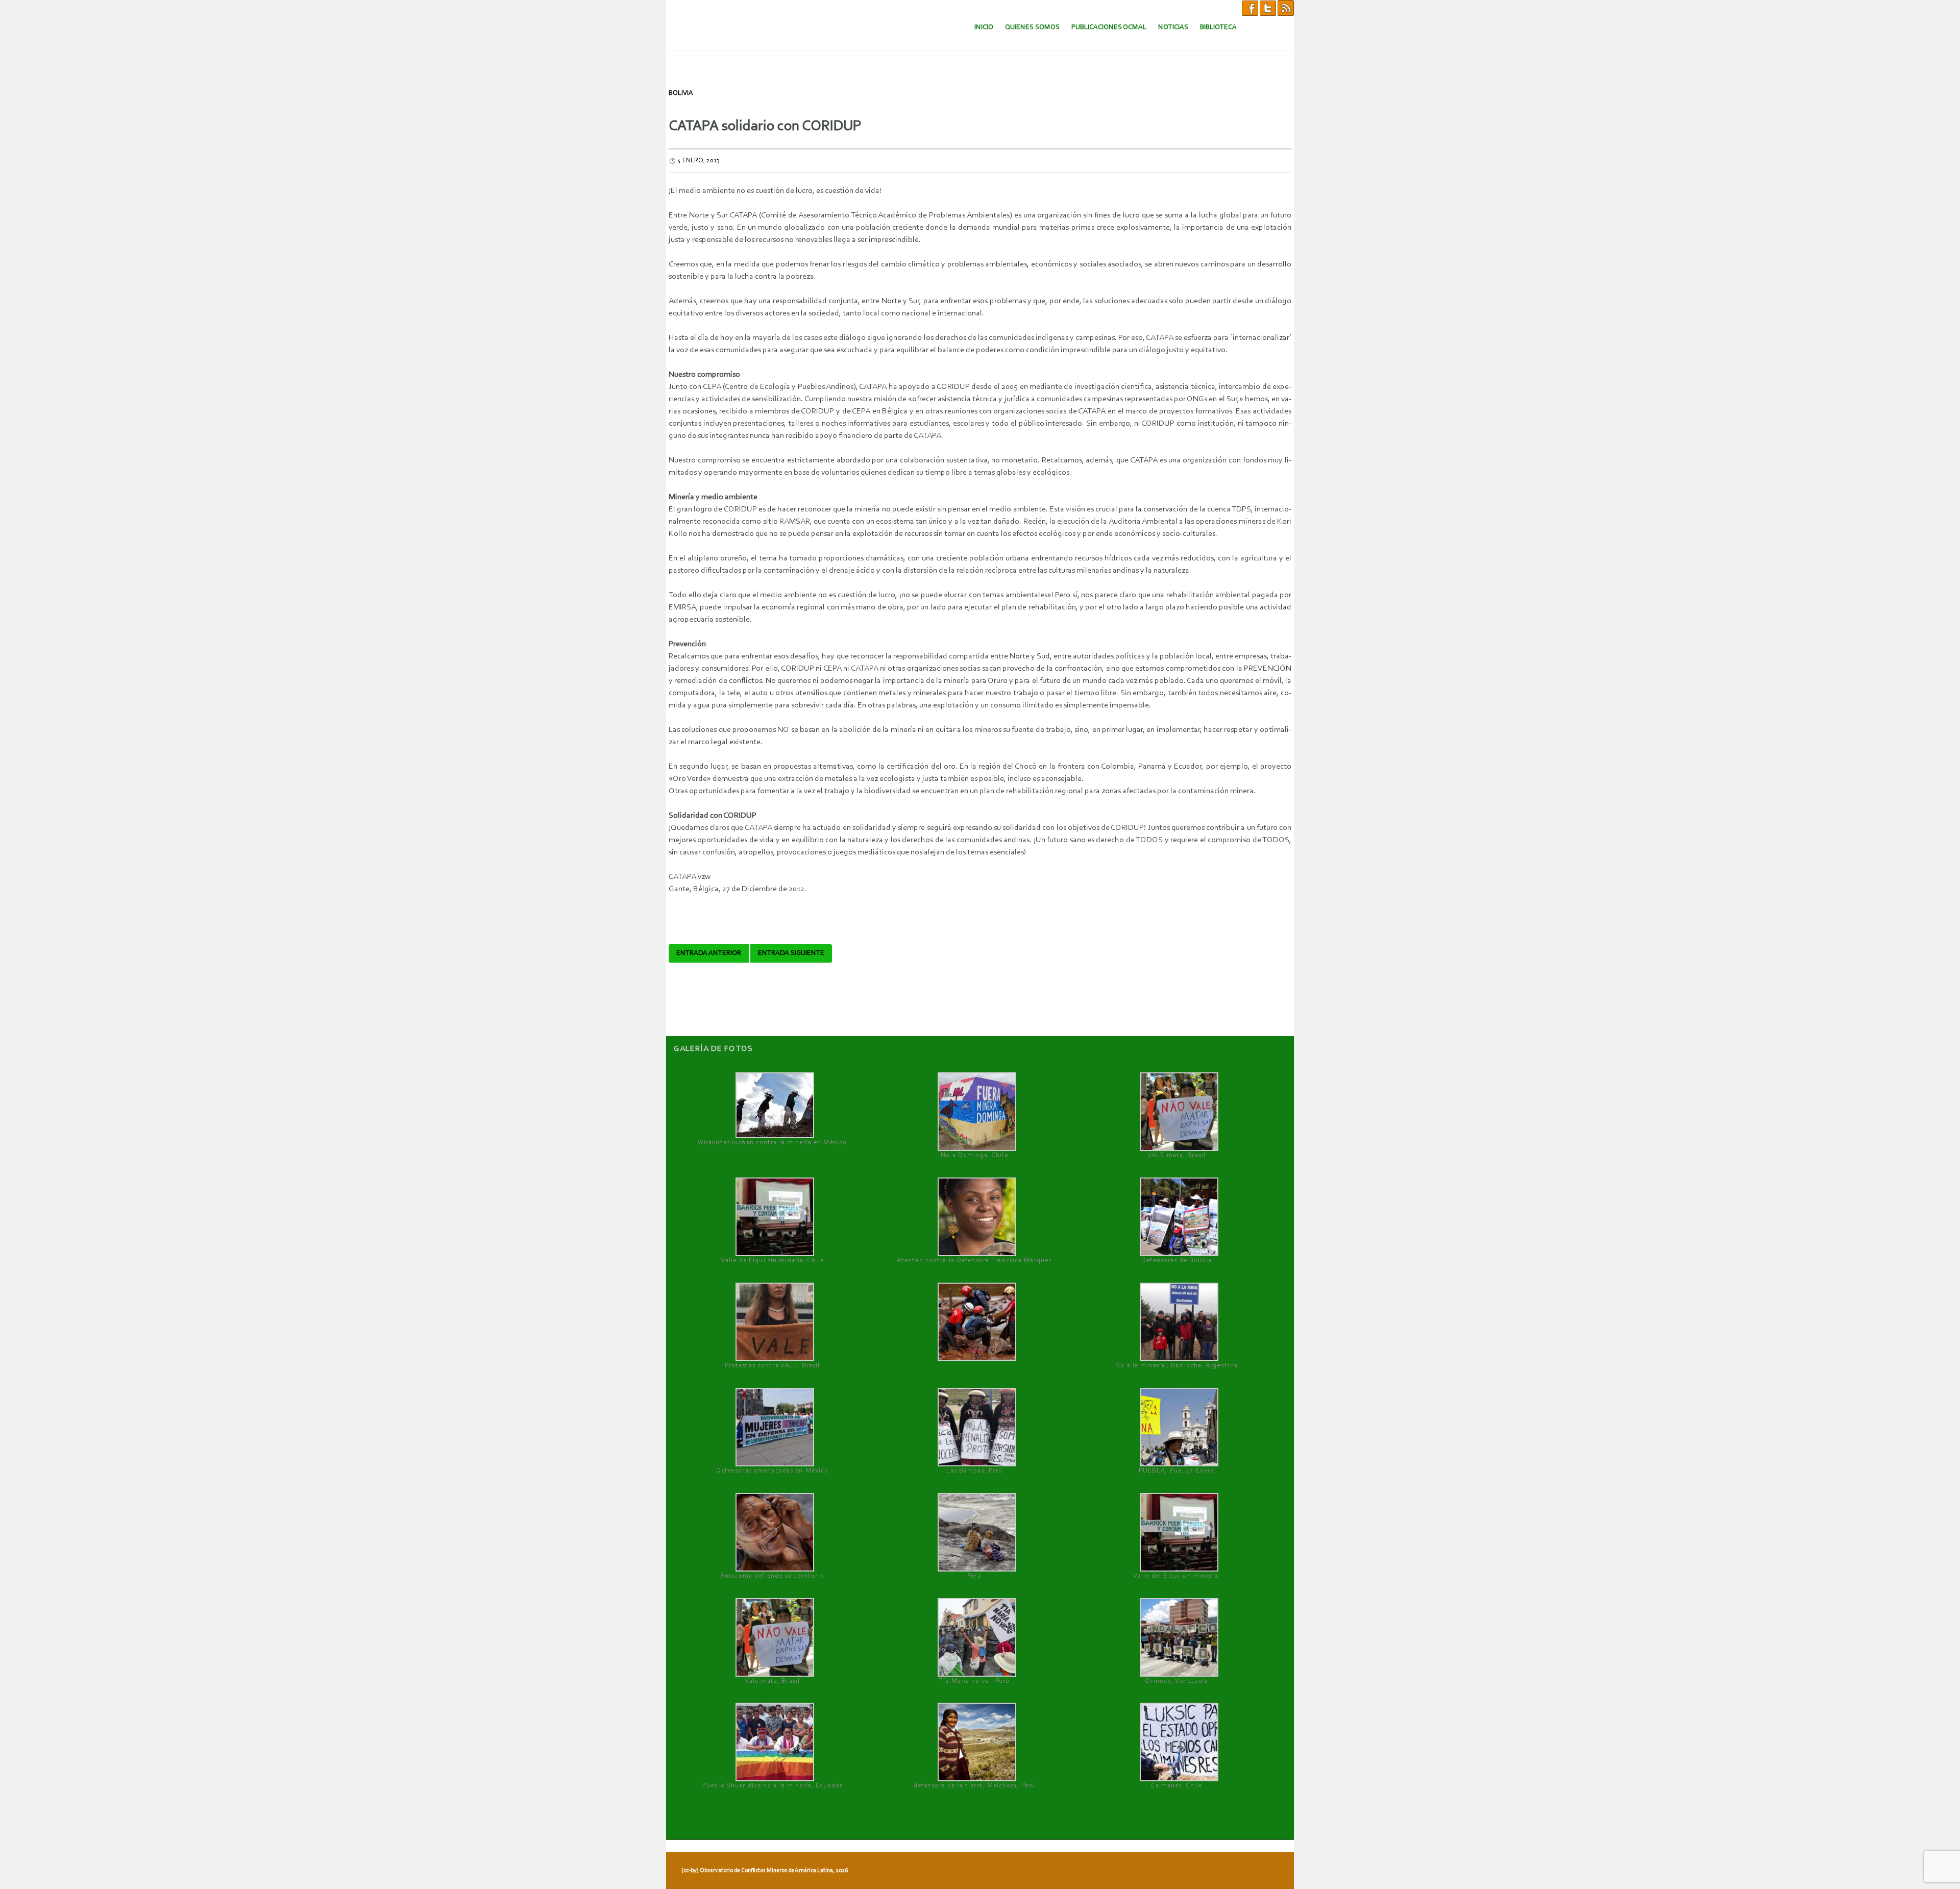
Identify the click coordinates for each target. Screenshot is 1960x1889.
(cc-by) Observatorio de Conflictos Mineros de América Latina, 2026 (765, 1871)
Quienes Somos (1032, 27)
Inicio (984, 27)
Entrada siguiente (791, 953)
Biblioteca (1218, 27)
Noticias (1173, 27)
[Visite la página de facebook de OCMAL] (1250, 8)
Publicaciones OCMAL (1109, 27)
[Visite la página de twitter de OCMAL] (1268, 8)
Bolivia (681, 93)
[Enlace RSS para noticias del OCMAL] (1286, 8)
